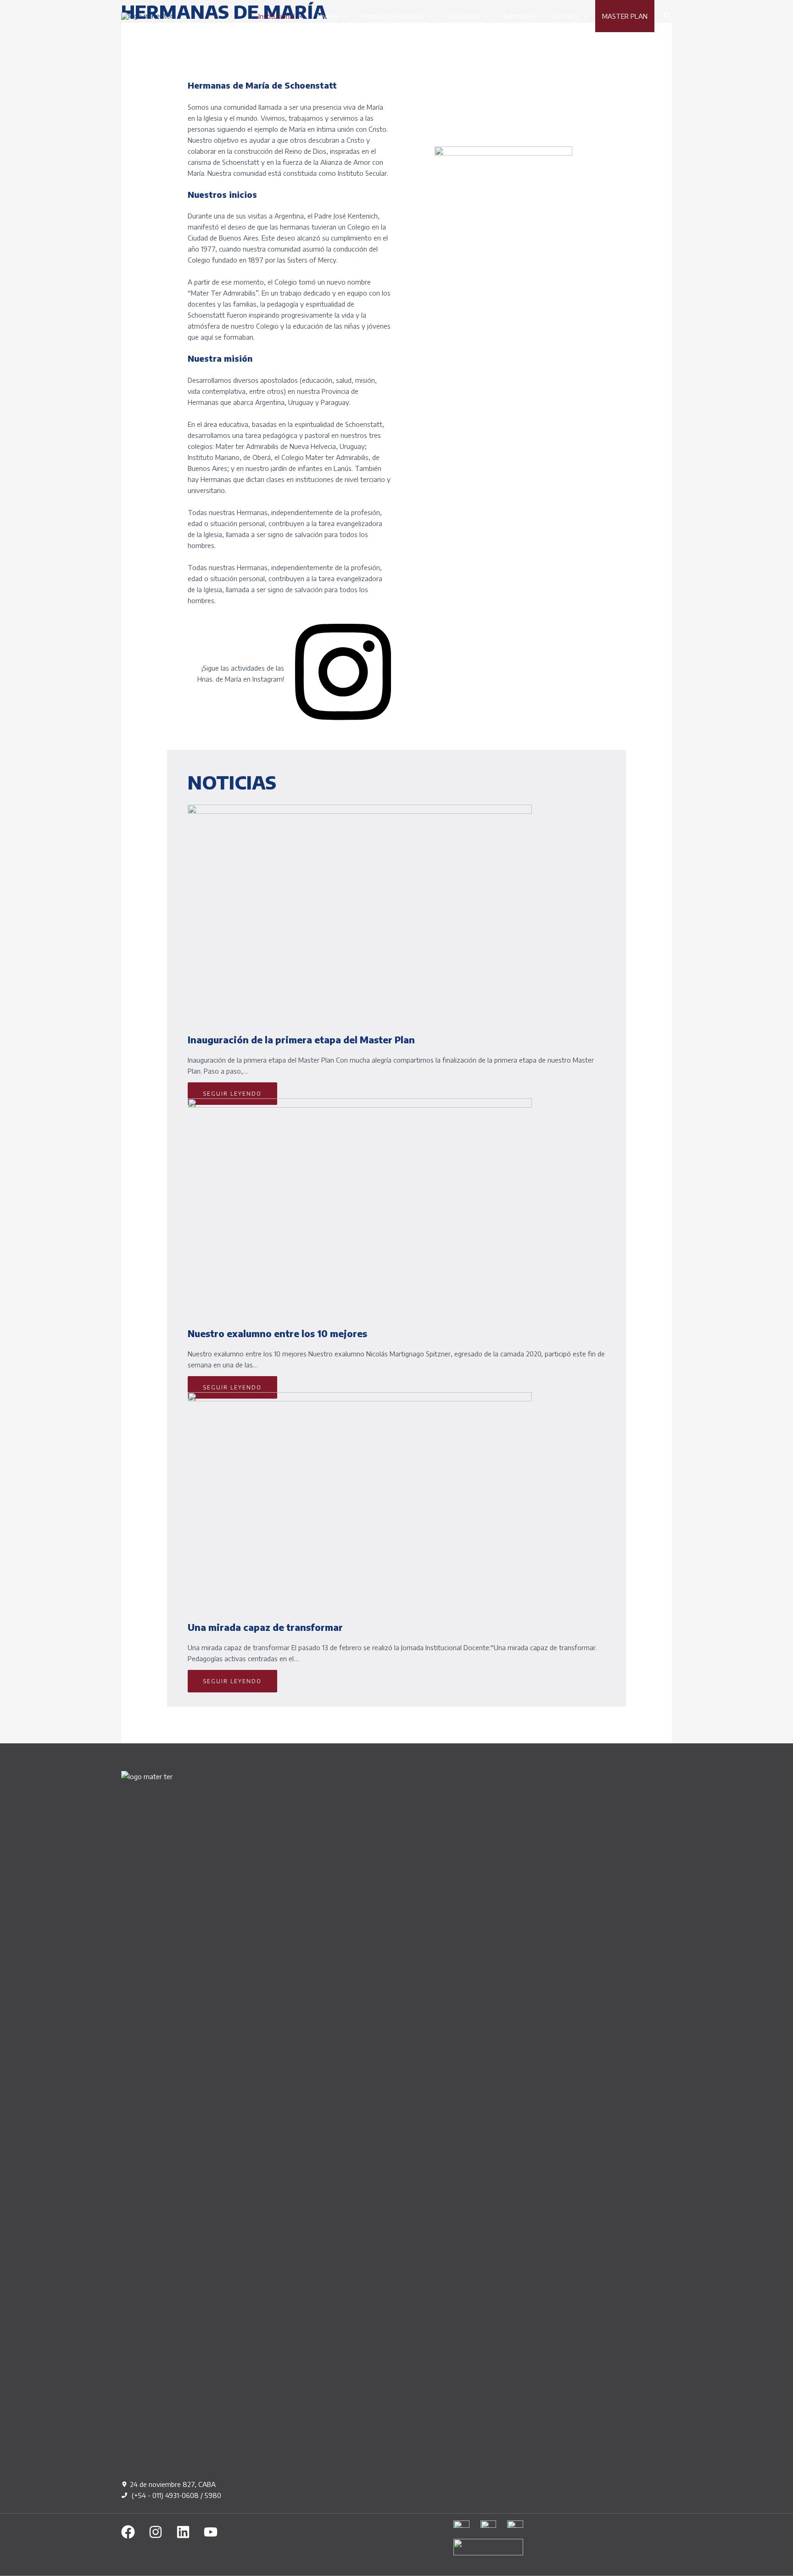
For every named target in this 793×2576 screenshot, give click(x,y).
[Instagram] (156, 2532)
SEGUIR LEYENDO (232, 1094)
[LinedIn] (183, 2532)
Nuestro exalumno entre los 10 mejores (277, 1333)
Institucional (276, 16)
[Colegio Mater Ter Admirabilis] (147, 16)
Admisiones (520, 16)
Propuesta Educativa (392, 16)
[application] (299, 16)
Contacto (565, 16)
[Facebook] (128, 2532)
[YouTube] (211, 2532)
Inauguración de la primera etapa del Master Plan (301, 1039)
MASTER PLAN (625, 16)
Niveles (328, 16)
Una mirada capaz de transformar (265, 1627)
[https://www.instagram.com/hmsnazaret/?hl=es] (343, 724)
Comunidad (463, 16)
